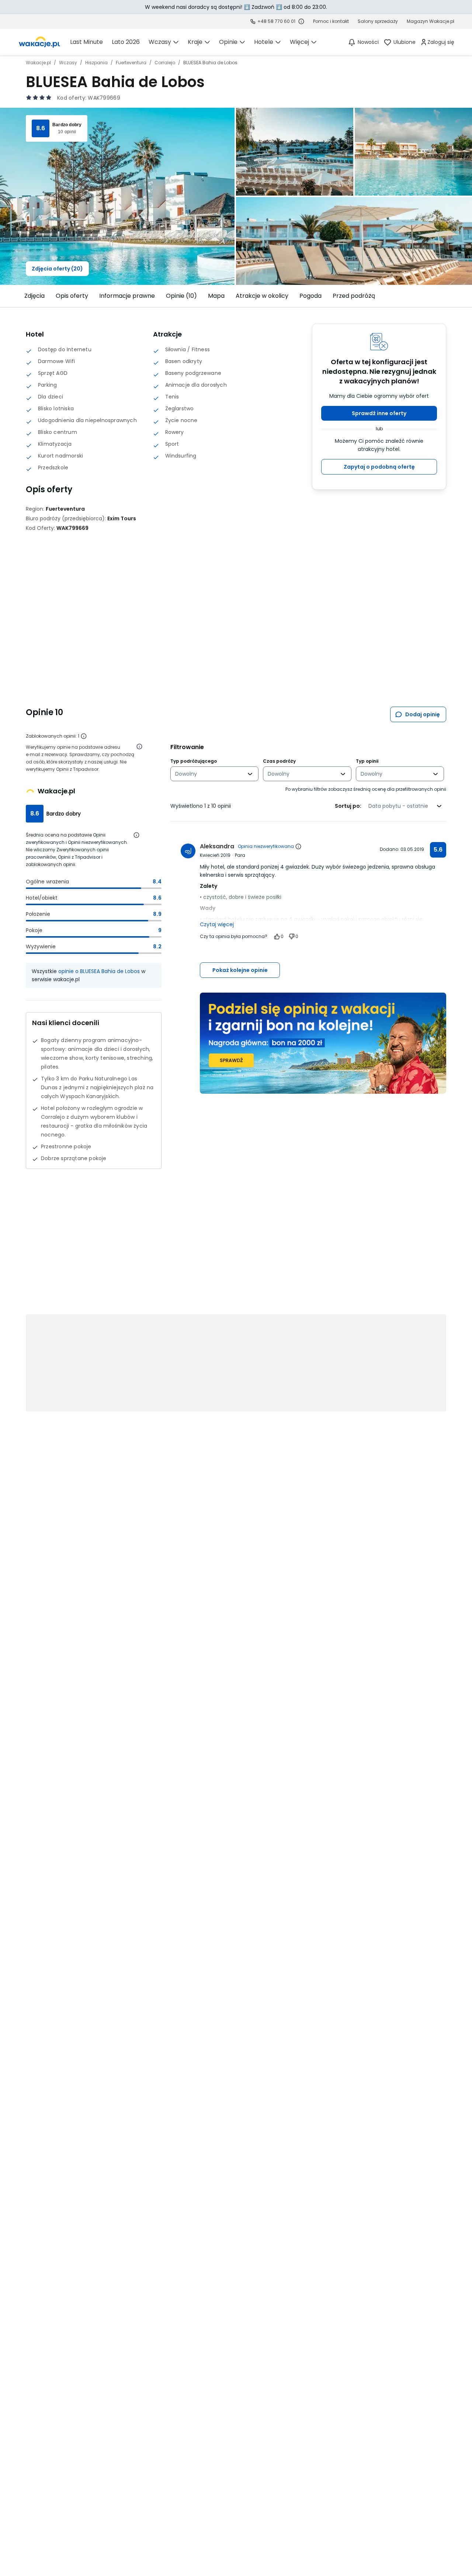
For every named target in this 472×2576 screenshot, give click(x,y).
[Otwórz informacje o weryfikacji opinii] (139, 746)
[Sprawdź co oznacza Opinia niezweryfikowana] (298, 846)
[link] (39, 42)
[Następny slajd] (451, 296)
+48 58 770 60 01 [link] (276, 21)
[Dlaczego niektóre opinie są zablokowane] (84, 736)
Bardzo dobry (67, 125)
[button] (379, 413)
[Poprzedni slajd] (21, 296)
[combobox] (209, 774)
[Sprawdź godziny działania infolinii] (301, 21)
